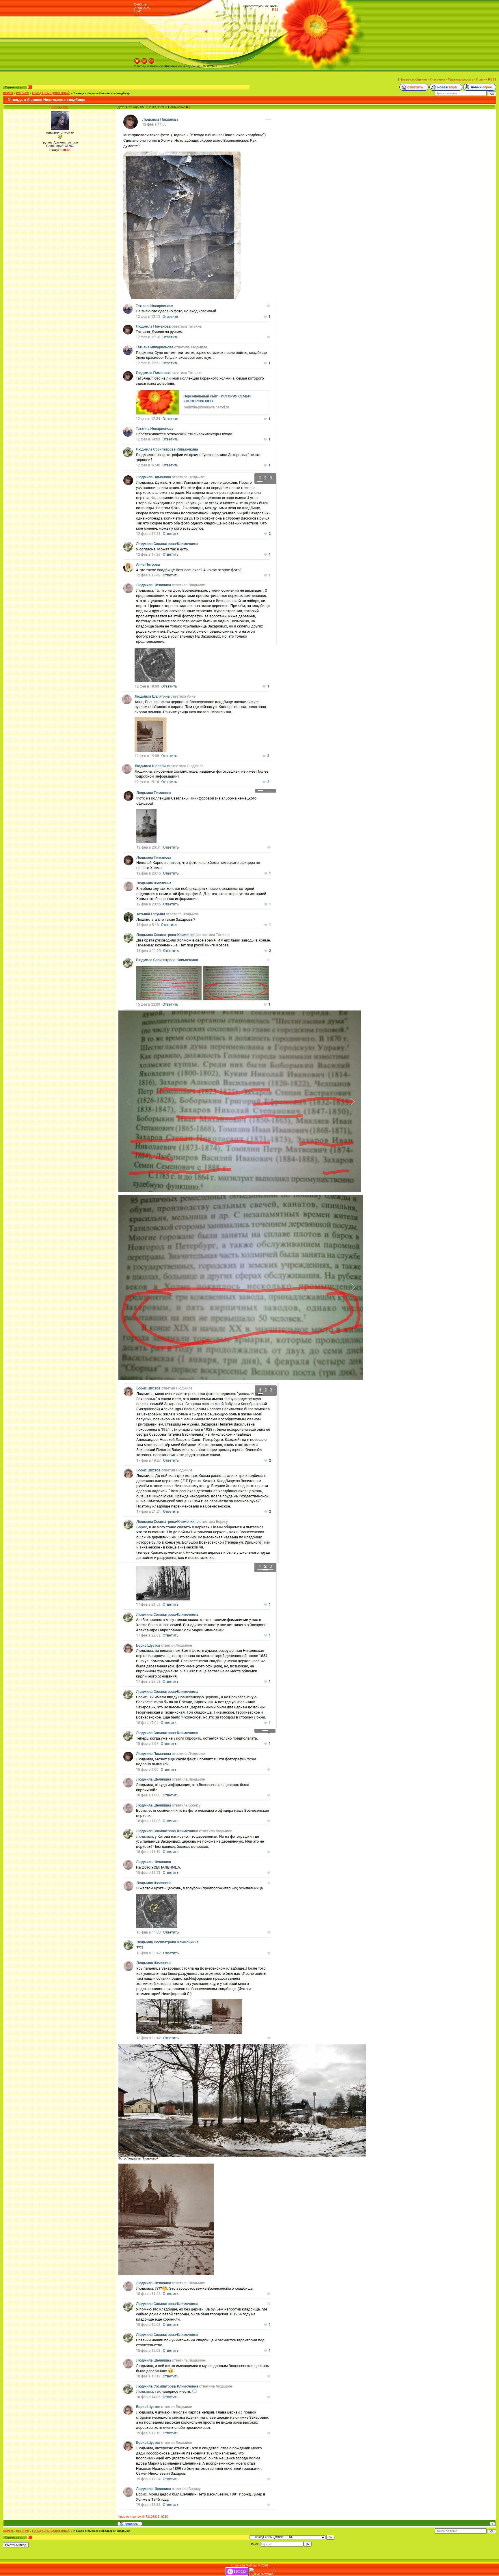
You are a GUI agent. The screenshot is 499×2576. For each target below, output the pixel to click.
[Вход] (152, 60)
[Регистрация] (144, 60)
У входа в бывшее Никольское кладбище (102, 93)
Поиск (481, 79)
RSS (275, 10)
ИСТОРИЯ (23, 93)
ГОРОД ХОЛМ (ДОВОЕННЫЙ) (51, 93)
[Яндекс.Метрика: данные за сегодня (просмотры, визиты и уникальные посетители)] (261, 2572)
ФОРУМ (8, 93)
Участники (437, 79)
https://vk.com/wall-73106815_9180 (143, 2517)
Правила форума (461, 79)
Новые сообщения (413, 79)
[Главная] (137, 60)
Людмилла (60, 107)
